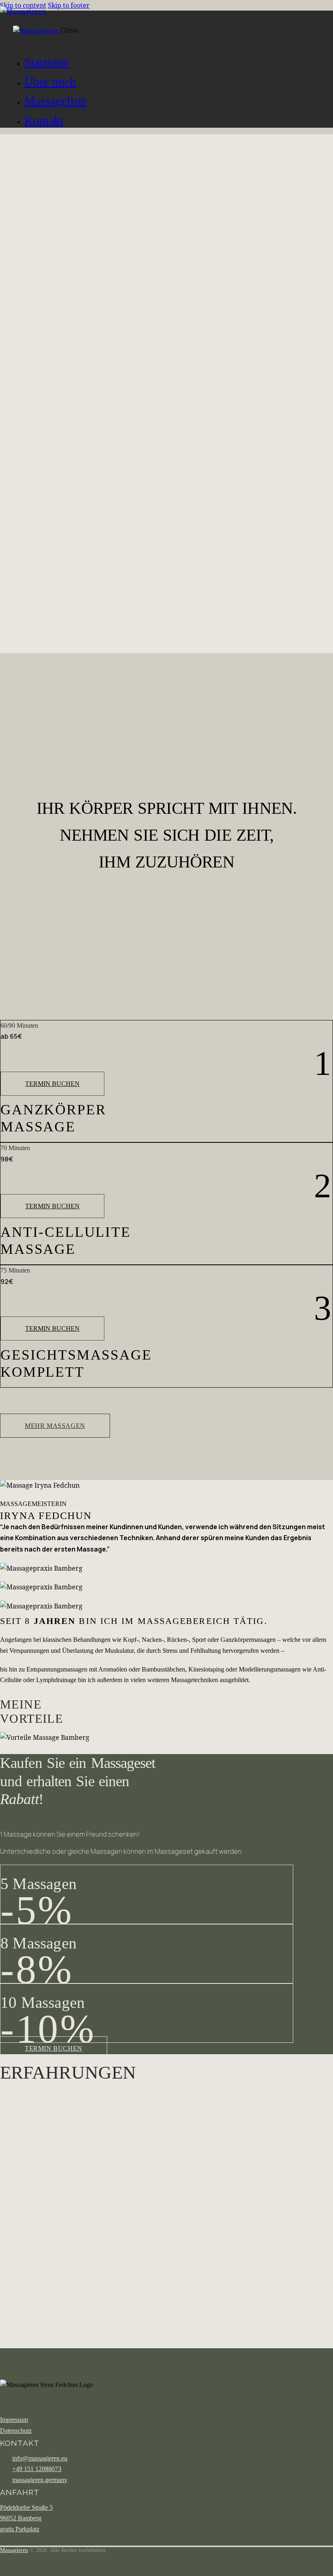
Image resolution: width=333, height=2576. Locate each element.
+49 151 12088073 (37, 2469)
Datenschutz (16, 2431)
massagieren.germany (40, 2480)
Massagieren (14, 2550)
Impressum (14, 2420)
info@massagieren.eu (40, 2458)
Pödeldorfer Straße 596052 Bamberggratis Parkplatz (26, 2518)
